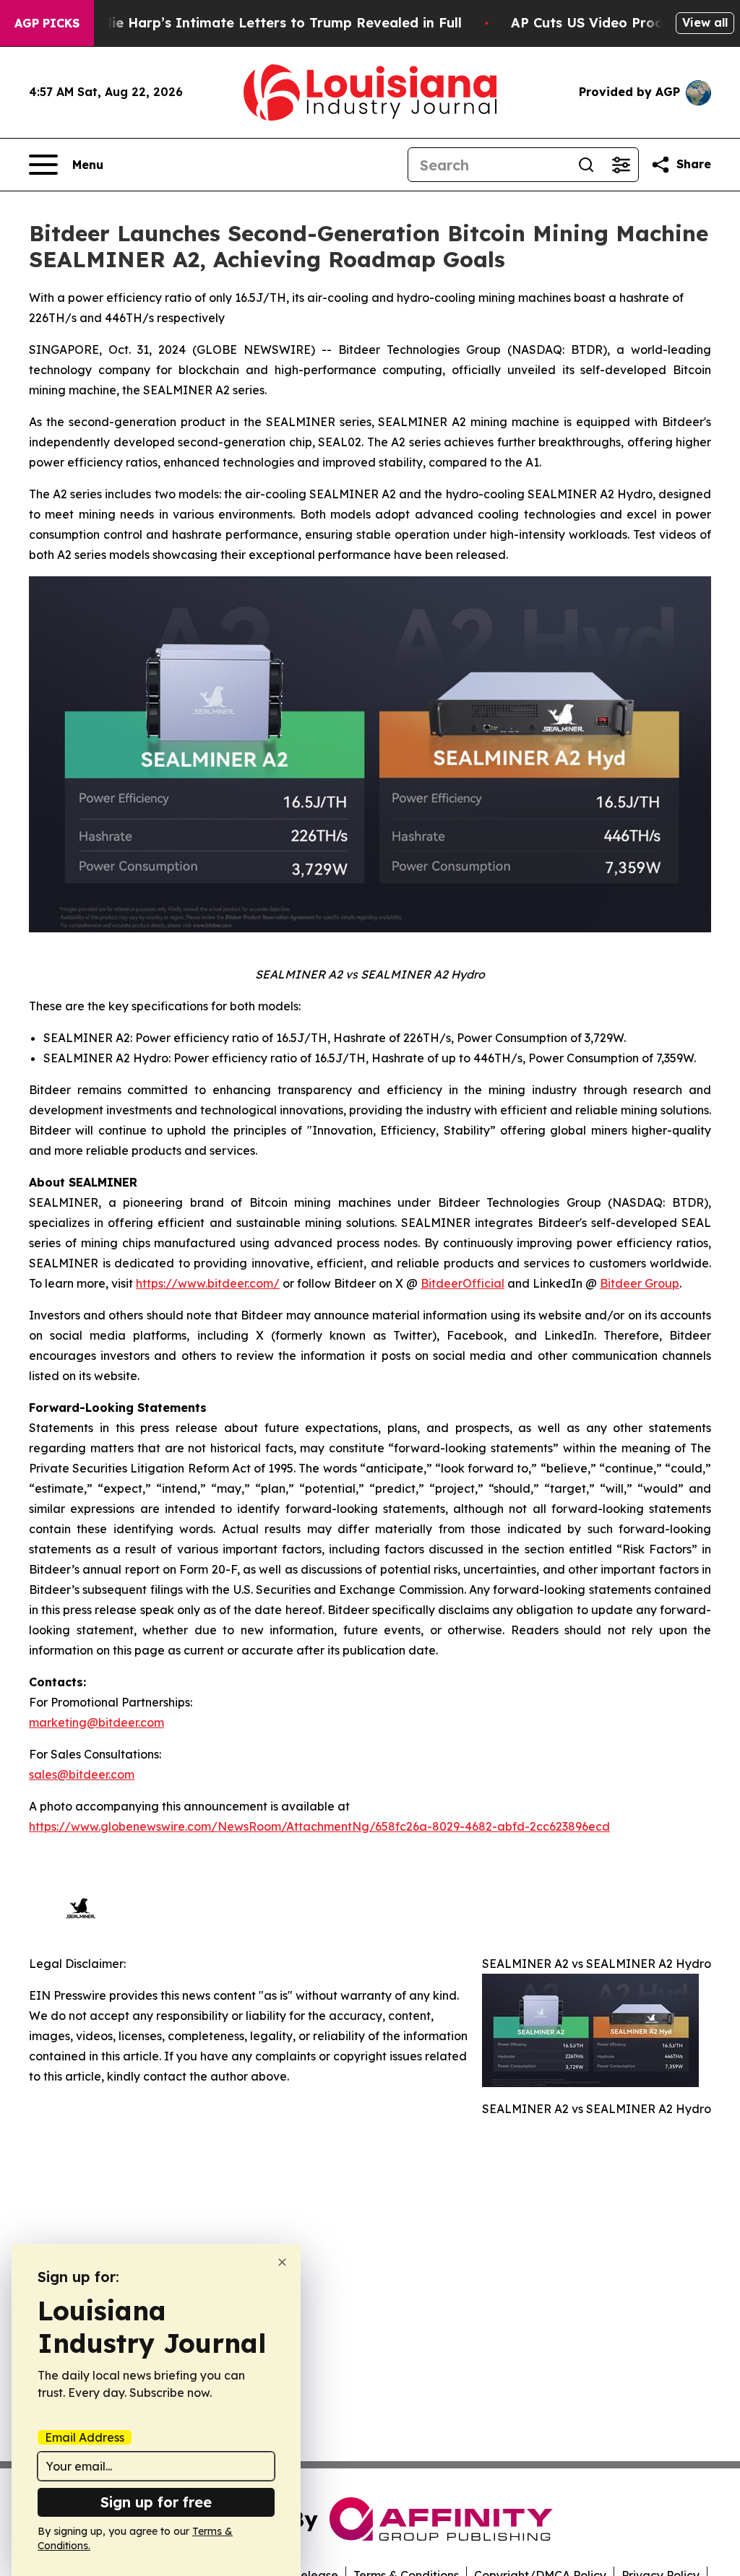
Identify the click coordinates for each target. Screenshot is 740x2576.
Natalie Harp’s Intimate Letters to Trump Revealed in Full (268, 23)
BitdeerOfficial (462, 1283)
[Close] (282, 2262)
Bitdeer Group (640, 1283)
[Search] (586, 165)
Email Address (85, 2437)
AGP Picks (47, 23)
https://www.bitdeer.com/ (208, 1283)
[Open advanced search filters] (621, 165)
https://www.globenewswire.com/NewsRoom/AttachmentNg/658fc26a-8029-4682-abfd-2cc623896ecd (319, 1826)
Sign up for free (156, 2502)
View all (705, 22)
